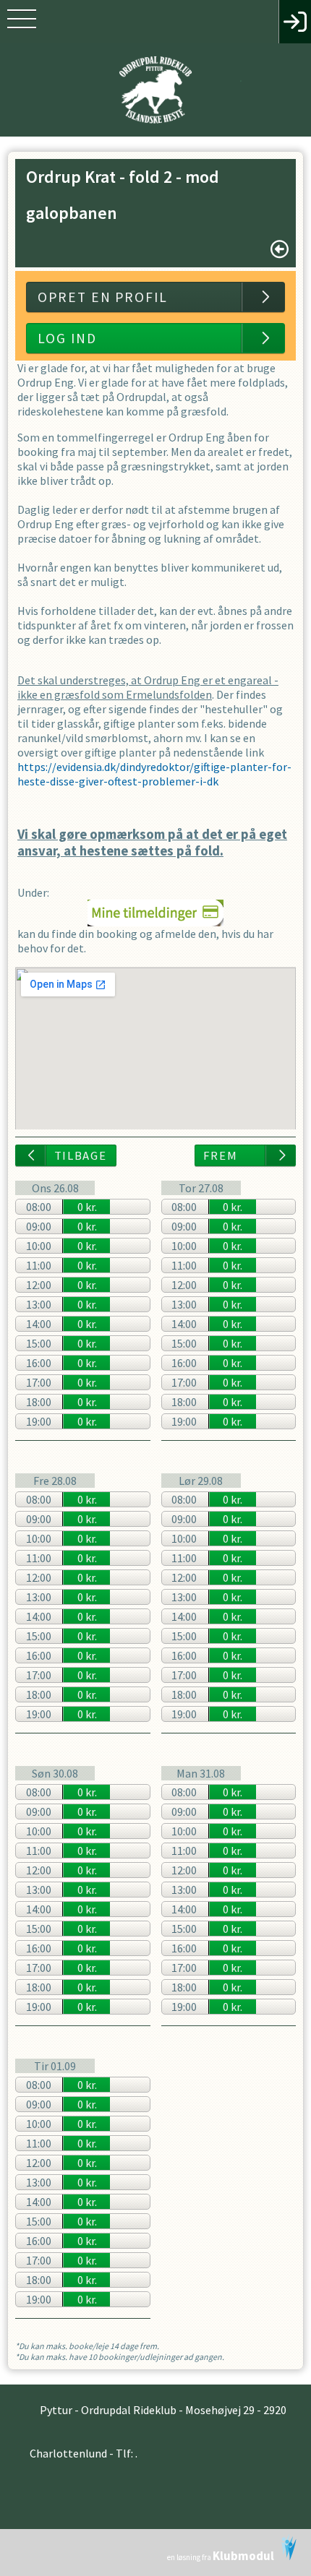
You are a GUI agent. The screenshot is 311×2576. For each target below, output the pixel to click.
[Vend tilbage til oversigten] (280, 249)
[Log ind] (295, 22)
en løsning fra (221, 2556)
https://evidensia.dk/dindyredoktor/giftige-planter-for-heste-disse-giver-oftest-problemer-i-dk (154, 774)
